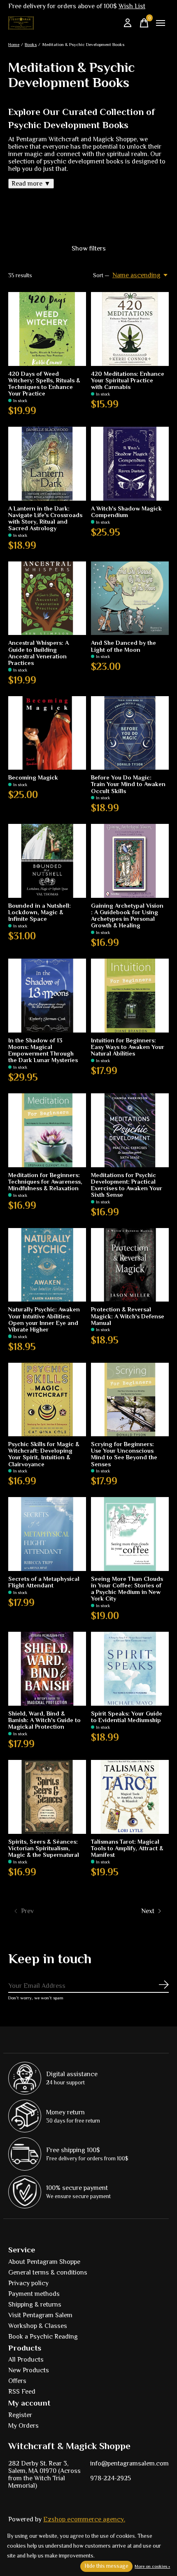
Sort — (101, 275)
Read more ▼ (31, 184)
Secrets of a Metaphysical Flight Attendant (44, 1582)
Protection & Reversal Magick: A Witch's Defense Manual (128, 1316)
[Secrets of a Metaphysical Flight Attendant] (47, 1534)
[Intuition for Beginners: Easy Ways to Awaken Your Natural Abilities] (130, 996)
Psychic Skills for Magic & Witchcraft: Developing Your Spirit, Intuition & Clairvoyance (44, 1454)
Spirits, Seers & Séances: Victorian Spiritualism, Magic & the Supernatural (44, 1848)
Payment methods (34, 2294)
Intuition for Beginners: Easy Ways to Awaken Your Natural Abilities (128, 1047)
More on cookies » (152, 2566)
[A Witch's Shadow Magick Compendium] (130, 464)
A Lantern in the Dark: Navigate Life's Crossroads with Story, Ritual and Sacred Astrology (45, 518)
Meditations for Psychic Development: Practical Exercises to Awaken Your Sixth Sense (127, 1185)
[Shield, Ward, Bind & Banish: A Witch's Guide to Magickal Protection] (47, 1669)
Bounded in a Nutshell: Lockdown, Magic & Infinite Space (40, 912)
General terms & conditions (48, 2272)
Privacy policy (28, 2283)
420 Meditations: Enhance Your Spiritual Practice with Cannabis (128, 380)
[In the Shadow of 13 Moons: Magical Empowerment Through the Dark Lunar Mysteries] (47, 996)
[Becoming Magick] (47, 733)
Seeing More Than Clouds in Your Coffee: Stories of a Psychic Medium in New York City (127, 1589)
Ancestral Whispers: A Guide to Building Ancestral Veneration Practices (38, 653)
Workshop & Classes (38, 2326)
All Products (26, 2360)
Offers (17, 2381)
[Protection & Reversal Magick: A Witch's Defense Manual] (130, 1265)
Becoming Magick (33, 777)
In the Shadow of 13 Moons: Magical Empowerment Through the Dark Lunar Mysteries (43, 1050)
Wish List (132, 6)
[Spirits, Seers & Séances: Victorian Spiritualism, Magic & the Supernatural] (47, 1797)
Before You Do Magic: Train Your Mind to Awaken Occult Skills (128, 784)
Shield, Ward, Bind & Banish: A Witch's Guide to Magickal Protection (44, 1720)
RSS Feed (22, 2392)
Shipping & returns (35, 2305)
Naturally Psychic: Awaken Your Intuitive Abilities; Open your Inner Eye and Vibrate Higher (44, 1319)
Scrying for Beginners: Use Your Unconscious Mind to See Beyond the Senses (124, 1454)
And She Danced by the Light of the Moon (123, 646)
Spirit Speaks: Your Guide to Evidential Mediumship (127, 1717)
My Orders (23, 2426)
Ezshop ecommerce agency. (84, 2519)
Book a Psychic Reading (43, 2337)
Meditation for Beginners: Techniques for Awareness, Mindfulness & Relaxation (45, 1182)
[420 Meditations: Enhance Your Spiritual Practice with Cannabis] (130, 329)
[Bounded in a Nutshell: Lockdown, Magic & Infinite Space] (47, 861)
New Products (29, 2370)
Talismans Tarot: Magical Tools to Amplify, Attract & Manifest (127, 1848)
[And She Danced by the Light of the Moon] (130, 598)
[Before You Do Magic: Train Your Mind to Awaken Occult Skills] (130, 733)
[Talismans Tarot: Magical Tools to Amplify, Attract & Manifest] (130, 1797)
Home (14, 44)
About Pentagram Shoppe (44, 2262)
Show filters (89, 248)
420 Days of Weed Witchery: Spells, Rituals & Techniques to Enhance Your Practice (44, 384)
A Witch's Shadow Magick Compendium (126, 512)
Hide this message (106, 2566)
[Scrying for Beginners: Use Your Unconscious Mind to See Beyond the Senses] (130, 1400)
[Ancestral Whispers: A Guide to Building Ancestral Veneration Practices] (47, 598)
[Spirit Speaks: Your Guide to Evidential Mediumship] (130, 1669)
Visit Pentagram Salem (40, 2315)
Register (20, 2415)
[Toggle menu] (161, 23)
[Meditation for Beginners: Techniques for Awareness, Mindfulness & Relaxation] (47, 1130)
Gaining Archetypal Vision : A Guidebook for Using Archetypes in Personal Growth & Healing (127, 915)
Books (31, 44)
